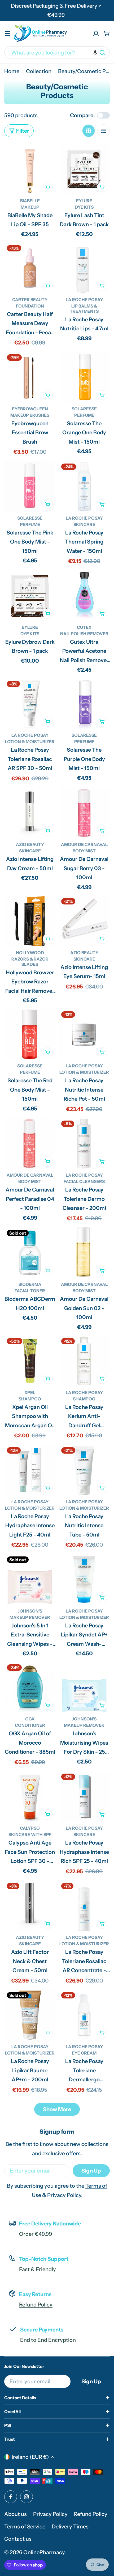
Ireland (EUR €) (30, 2457)
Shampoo (30, 1399)
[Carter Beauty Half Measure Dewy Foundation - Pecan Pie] (30, 268)
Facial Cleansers (84, 1181)
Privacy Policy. (65, 2195)
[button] (95, 53)
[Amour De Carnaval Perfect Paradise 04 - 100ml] (30, 1144)
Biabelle (30, 201)
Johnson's (30, 1611)
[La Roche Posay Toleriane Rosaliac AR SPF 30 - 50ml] (30, 704)
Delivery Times (70, 2527)
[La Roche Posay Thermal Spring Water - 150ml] (84, 487)
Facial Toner (30, 1291)
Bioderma (30, 1284)
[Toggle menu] (7, 33)
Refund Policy (36, 2305)
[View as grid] (89, 131)
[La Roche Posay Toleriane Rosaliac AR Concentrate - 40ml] (84, 1906)
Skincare (84, 524)
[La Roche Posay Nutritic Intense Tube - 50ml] (84, 1470)
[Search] (102, 53)
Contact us (18, 2539)
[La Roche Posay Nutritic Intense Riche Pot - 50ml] (84, 1034)
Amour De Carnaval (84, 844)
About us (16, 2514)
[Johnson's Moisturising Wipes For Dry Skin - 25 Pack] (84, 1687)
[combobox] (57, 53)
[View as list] (103, 131)
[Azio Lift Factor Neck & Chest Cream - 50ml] (30, 1906)
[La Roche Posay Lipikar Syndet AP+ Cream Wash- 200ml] (84, 1579)
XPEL (30, 1392)
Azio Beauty (30, 844)
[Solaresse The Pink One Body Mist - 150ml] (30, 487)
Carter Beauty (30, 300)
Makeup (30, 207)
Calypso (30, 1828)
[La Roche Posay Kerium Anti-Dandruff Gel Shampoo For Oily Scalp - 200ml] (84, 1361)
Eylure (84, 201)
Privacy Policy (50, 2514)
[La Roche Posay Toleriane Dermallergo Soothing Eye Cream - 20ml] (84, 2015)
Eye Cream (84, 2053)
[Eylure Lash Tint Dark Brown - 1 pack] (84, 169)
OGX (30, 1719)
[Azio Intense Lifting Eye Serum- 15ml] (84, 921)
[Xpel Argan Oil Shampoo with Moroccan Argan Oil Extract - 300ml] (30, 1361)
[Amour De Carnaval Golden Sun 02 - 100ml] (84, 1253)
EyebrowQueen (30, 409)
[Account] (96, 33)
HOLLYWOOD (30, 953)
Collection (39, 71)
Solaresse (84, 409)
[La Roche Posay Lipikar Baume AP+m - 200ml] (30, 2015)
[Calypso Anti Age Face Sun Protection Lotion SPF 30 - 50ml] (30, 1797)
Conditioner (30, 1725)
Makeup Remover (30, 1617)
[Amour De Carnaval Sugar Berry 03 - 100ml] (84, 813)
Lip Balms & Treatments (84, 309)
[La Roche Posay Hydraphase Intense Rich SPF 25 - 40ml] (84, 1797)
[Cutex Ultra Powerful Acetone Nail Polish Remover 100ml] (84, 596)
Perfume (84, 415)
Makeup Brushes (30, 415)
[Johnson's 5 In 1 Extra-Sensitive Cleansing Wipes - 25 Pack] (30, 1579)
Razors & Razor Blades (30, 962)
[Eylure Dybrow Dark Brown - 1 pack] (30, 596)
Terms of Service (25, 2527)
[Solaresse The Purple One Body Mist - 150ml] (84, 704)
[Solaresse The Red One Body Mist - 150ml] (30, 1034)
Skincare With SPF (30, 1834)
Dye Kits (84, 207)
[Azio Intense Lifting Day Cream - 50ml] (30, 813)
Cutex (84, 627)
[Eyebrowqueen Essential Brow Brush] (30, 377)
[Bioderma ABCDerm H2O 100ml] (30, 1253)
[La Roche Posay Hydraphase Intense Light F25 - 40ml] (30, 1470)
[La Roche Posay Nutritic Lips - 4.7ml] (84, 268)
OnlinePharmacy (44, 2552)
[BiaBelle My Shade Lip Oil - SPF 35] (30, 169)
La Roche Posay (84, 300)
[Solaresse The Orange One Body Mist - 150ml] (84, 377)
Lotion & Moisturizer (30, 742)
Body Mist (84, 851)
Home (12, 71)
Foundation (30, 306)
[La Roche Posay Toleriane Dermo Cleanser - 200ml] (84, 1144)
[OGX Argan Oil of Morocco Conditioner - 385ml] (30, 1687)
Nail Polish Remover (84, 634)
